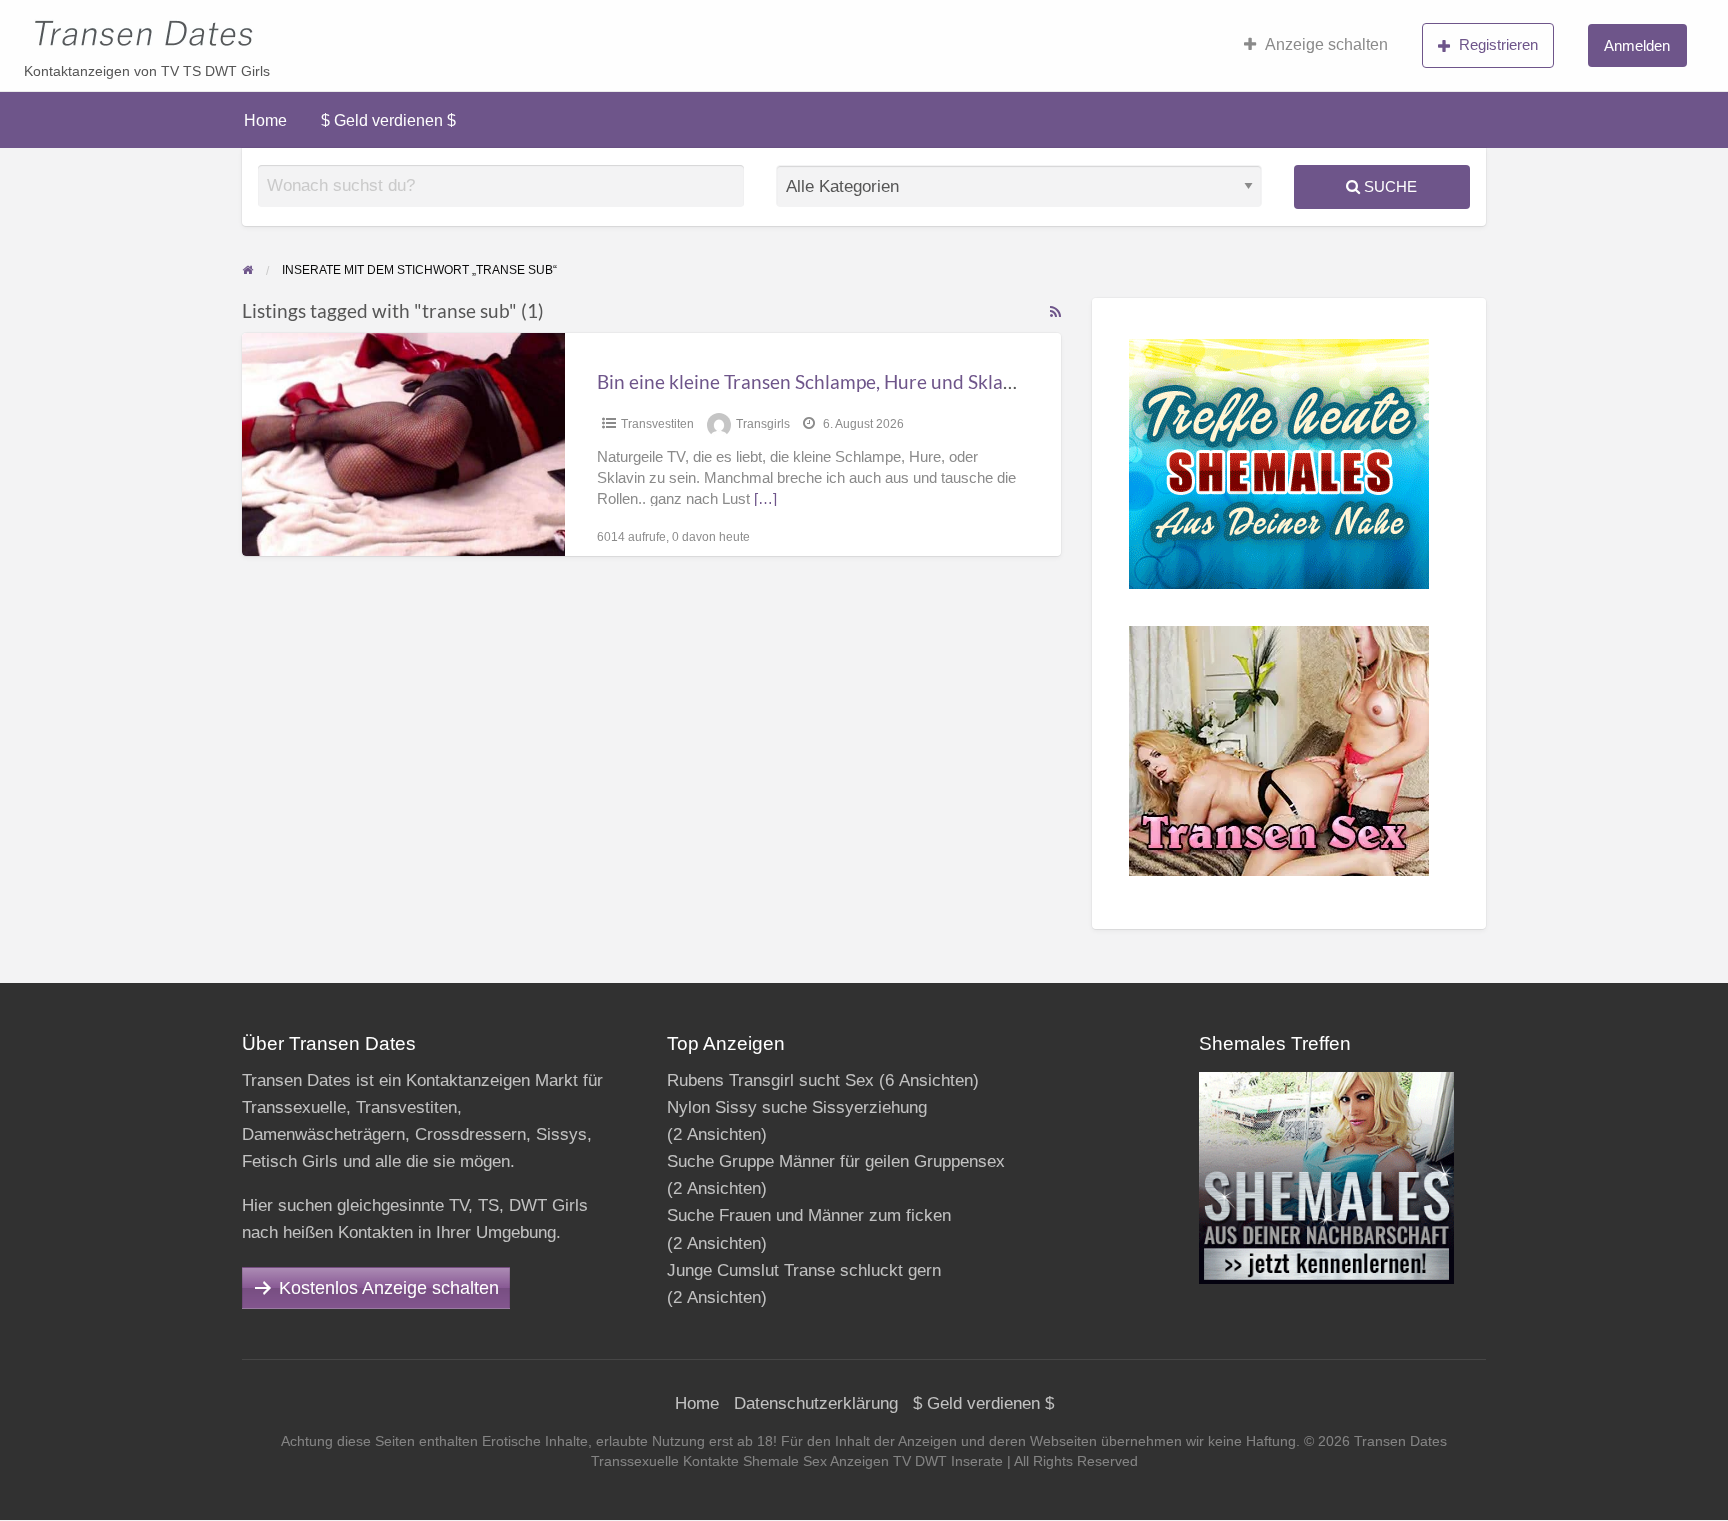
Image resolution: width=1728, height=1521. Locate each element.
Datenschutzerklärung (816, 1403)
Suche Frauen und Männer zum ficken (809, 1215)
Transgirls (763, 424)
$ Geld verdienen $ (388, 120)
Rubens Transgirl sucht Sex (770, 1080)
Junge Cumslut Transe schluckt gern (804, 1270)
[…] (765, 499)
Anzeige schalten (1326, 44)
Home (265, 120)
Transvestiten (657, 424)
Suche (1388, 186)
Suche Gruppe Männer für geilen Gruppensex (836, 1161)
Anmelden (1637, 45)
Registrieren (1498, 44)
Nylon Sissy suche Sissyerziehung (797, 1107)
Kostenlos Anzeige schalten (389, 1288)
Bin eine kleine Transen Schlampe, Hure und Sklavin (813, 381)
